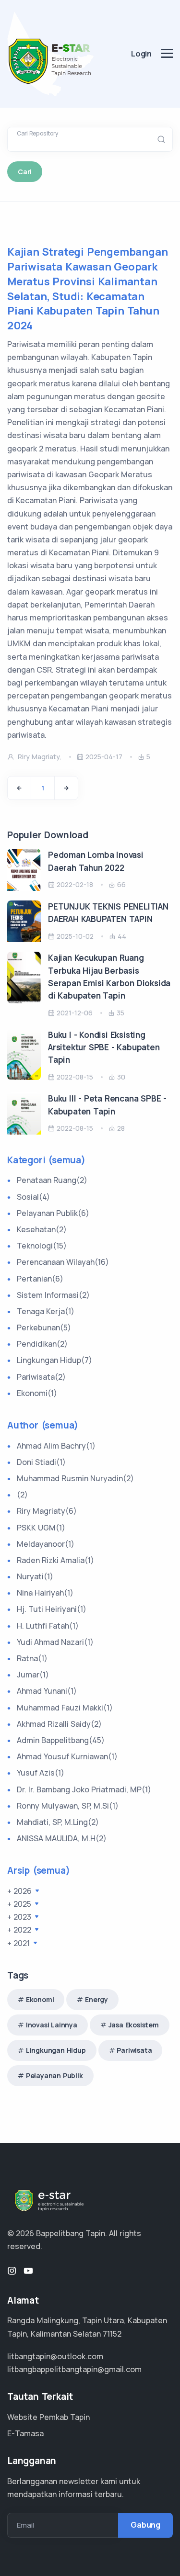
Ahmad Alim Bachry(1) (56, 1446)
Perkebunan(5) (44, 1327)
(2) (22, 1495)
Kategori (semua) (46, 1160)
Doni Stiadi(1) (41, 1462)
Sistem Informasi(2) (53, 1295)
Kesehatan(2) (42, 1229)
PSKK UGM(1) (41, 1528)
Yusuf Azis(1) (41, 1773)
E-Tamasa (25, 2433)
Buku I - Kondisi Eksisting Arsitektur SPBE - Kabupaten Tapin (104, 1047)
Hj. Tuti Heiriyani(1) (52, 1609)
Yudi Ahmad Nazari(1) (55, 1642)
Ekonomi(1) (37, 1393)
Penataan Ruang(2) (52, 1180)
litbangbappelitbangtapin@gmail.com (74, 2369)
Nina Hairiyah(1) (45, 1593)
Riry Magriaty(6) (47, 1511)
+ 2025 (20, 1904)
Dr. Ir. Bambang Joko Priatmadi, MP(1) (84, 1789)
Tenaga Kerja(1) (46, 1311)
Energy (96, 1999)
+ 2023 (20, 1917)
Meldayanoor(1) (46, 1544)
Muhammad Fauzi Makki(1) (65, 1708)
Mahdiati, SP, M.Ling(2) (58, 1822)
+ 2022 (20, 1930)
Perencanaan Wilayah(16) (63, 1262)
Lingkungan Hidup (56, 2050)
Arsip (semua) (38, 1870)
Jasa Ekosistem (134, 2025)
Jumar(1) (33, 1675)
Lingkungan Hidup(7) (54, 1360)
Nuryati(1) (35, 1576)
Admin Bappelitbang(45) (61, 1740)
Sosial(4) (33, 1197)
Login (141, 54)
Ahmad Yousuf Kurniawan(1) (67, 1756)
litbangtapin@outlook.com (55, 2356)
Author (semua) (43, 1425)
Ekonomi (40, 1999)
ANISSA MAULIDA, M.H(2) (62, 1838)
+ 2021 (19, 1943)
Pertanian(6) (40, 1279)
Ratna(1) (32, 1658)
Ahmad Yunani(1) (47, 1691)
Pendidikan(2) (42, 1344)
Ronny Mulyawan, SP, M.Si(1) (68, 1806)
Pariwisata (134, 2050)
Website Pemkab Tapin (48, 2417)
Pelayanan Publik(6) (53, 1213)
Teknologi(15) (42, 1246)
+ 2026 (20, 1891)
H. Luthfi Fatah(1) (48, 1626)
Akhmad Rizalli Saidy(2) (59, 1724)
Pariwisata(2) (41, 1377)
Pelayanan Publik (54, 2075)
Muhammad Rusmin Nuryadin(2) (75, 1478)
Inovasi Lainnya (52, 2025)
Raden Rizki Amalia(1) (55, 1560)
